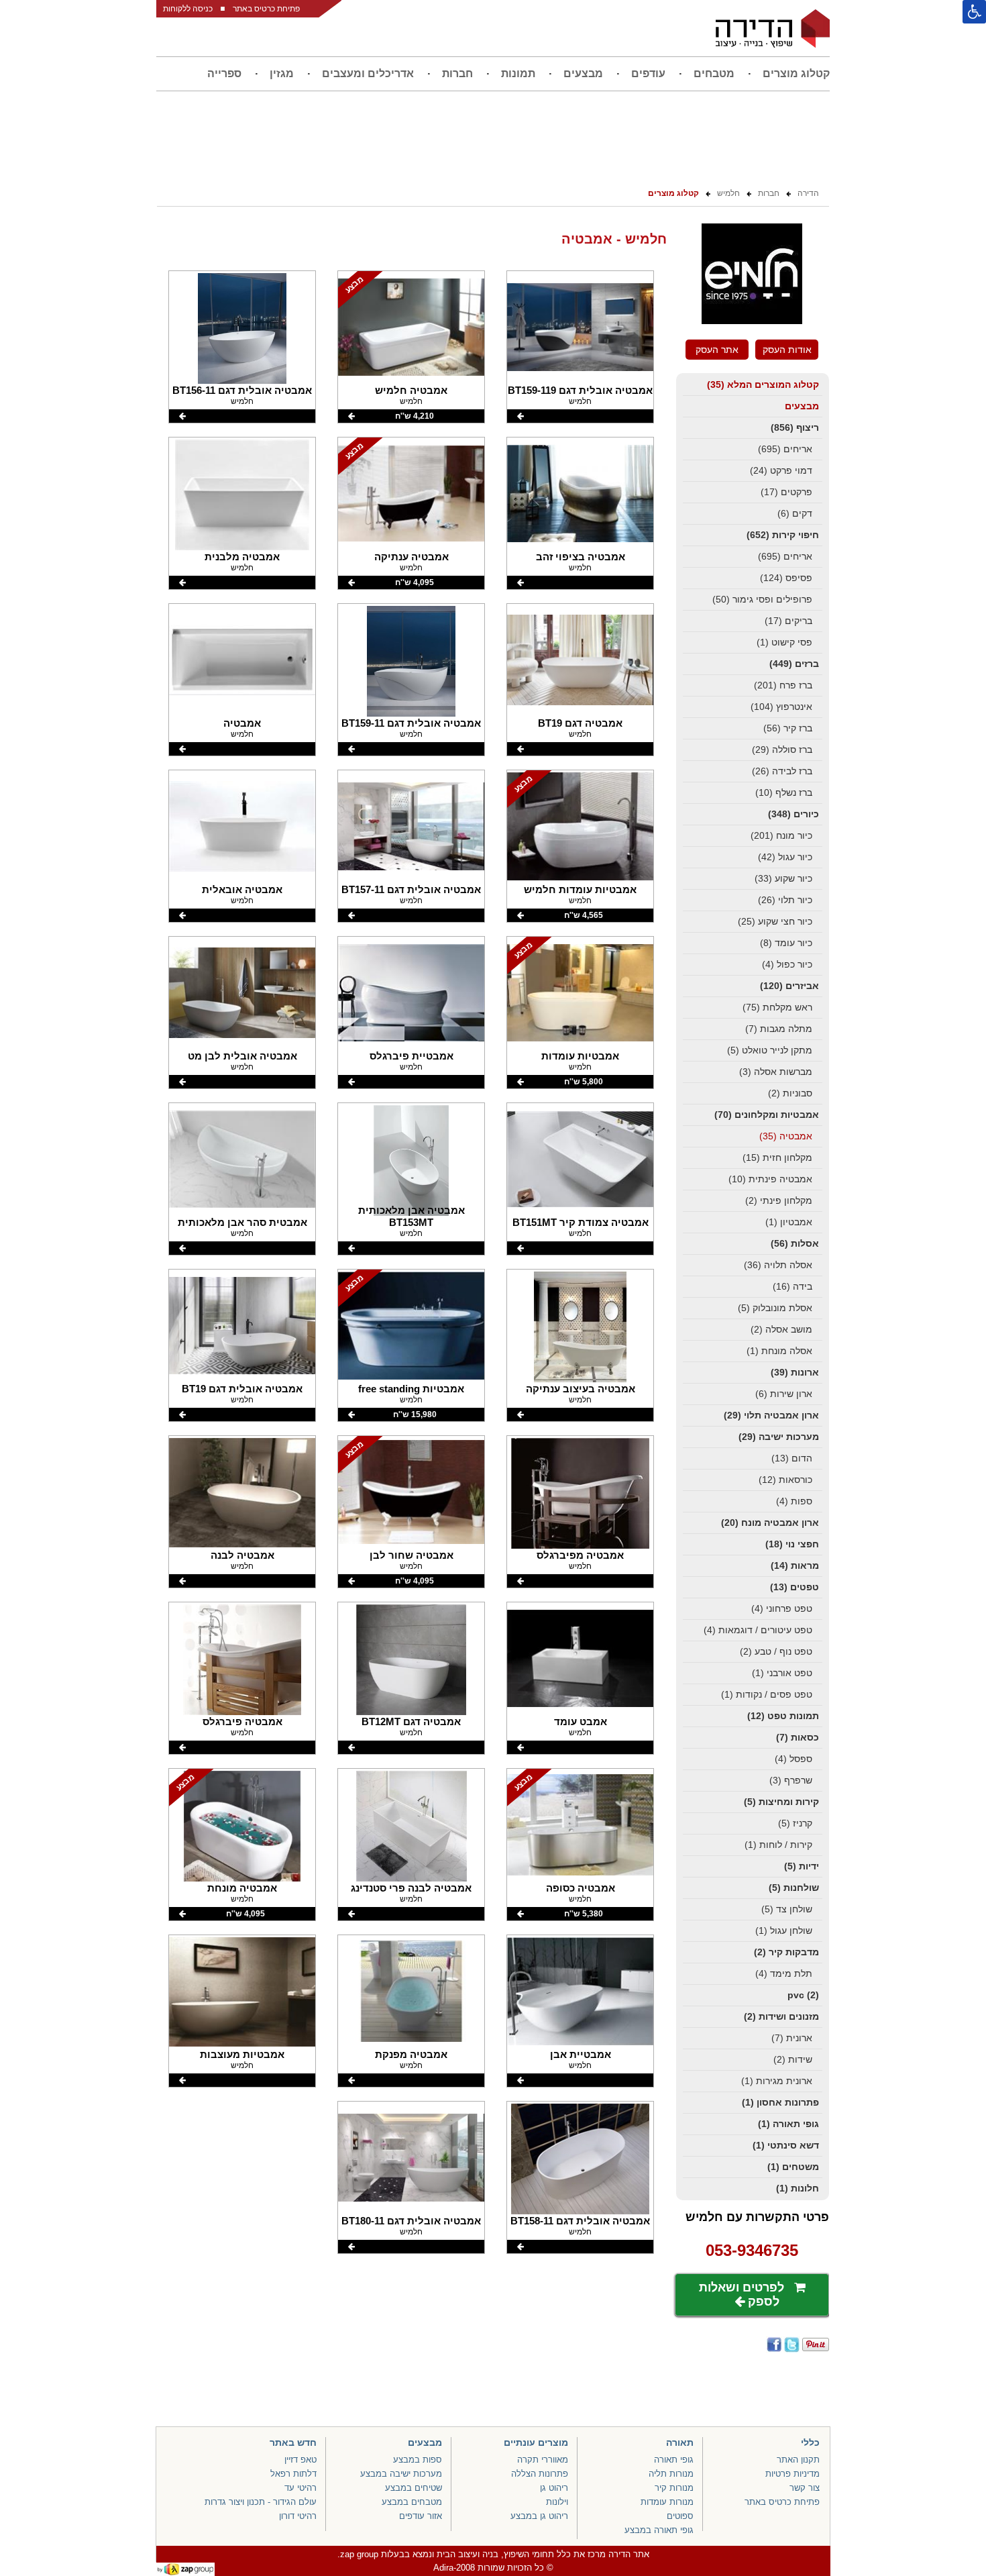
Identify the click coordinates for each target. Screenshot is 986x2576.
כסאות (798, 1737)
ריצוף (795, 427)
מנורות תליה (671, 2474)
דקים (795, 513)
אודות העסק (787, 350)
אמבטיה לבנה (242, 1555)
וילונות (557, 2502)
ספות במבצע (418, 2460)
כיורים (793, 814)
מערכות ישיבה (779, 1437)
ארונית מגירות (777, 2081)
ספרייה (224, 73)
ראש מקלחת (777, 1007)
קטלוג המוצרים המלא (763, 384)
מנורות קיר (674, 2488)
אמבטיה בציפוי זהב (581, 557)
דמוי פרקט (781, 470)
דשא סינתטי (786, 2145)
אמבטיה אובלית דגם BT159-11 (411, 723)
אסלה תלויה (778, 1265)
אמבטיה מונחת (242, 1888)
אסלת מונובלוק (775, 1308)
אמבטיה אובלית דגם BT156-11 (242, 390)
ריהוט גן (554, 2488)
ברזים (794, 664)
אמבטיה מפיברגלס (580, 1555)
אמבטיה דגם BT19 (580, 723)
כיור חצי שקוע (775, 921)
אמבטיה (786, 1136)
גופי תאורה (788, 2124)
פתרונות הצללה (540, 2474)
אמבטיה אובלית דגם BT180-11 (411, 2221)
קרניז (795, 1823)
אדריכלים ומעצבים (368, 73)
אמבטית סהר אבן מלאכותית (242, 1222)
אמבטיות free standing (411, 1389)
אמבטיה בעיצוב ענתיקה (581, 1389)
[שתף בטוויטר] (791, 2345)
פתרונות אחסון (780, 2102)
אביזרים (789, 986)
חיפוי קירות (783, 535)
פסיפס (786, 578)
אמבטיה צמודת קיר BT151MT (581, 1222)
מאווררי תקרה (543, 2460)
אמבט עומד (581, 1721)
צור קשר (805, 2488)
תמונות (518, 73)
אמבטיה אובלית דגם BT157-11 (411, 889)
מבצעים (583, 73)
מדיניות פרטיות (792, 2474)
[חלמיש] (752, 321)
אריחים (785, 449)
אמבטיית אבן (581, 2054)
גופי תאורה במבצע (659, 2530)
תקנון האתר (798, 2460)
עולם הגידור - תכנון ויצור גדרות (261, 2502)
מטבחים (714, 73)
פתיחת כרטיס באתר (266, 9)
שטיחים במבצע (414, 2488)
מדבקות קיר (786, 1952)
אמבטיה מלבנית (242, 557)
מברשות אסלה (776, 1072)
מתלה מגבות (779, 1029)
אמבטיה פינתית (770, 1179)
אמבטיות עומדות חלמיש (580, 889)
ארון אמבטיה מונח (770, 1523)
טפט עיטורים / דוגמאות (758, 1630)
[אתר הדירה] (773, 28)
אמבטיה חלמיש (411, 390)
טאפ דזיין (300, 2460)
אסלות (795, 1243)
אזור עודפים (421, 2516)
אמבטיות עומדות (580, 1056)
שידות (793, 2059)
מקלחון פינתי (779, 1200)
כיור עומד (786, 943)
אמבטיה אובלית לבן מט (242, 1056)
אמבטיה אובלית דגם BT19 (242, 1389)
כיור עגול (785, 857)
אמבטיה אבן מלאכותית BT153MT (412, 1216)
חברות (457, 73)
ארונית (792, 2038)
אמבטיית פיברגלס (412, 1056)
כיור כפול (787, 964)
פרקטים (786, 492)
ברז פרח (783, 685)
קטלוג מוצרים (796, 73)
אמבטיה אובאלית (242, 889)
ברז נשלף (784, 792)
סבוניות (790, 1093)
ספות (794, 1501)
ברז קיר (788, 728)
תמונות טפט (783, 1716)
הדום (792, 1458)
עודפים (648, 73)
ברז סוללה (782, 750)
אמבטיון (789, 1222)
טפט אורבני (782, 1673)
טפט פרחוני (782, 1608)
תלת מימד (784, 1973)
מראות (795, 1565)
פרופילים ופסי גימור (762, 599)
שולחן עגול (784, 1930)
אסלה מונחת (779, 1351)
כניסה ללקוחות (188, 9)
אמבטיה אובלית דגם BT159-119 (580, 390)
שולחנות (794, 1888)
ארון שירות (784, 1394)
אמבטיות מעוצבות (242, 2054)
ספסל (793, 1759)
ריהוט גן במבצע (539, 2516)
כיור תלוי (785, 900)
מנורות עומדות (667, 2502)
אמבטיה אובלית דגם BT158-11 (580, 2221)
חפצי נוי (792, 1544)
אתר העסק (717, 350)
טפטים (795, 1587)
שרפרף (791, 1780)
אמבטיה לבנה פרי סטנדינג (411, 1888)
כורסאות (785, 1480)
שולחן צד (787, 1909)
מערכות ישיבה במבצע (401, 2474)
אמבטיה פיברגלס (242, 1721)
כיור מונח (781, 835)
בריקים (788, 621)
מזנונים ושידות (781, 2016)
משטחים (793, 2167)
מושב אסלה (781, 1329)
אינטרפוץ (781, 707)
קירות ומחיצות (781, 1802)
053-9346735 (752, 2250)
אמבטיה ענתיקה (412, 557)
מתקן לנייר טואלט (770, 1050)
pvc (803, 1995)
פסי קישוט (784, 642)
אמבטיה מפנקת (411, 2054)
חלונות (798, 2188)
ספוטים (680, 2516)
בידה (792, 1286)
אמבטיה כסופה (581, 1888)
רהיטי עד (300, 2488)
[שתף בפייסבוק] (773, 2345)
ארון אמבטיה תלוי (771, 1415)
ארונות (795, 1372)
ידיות (802, 1866)
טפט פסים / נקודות (767, 1694)
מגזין (282, 73)
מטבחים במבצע (412, 2502)
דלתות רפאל (293, 2474)
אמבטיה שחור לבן (412, 1555)
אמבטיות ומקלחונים (767, 1115)
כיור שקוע (783, 878)
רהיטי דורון (298, 2516)
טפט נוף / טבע (776, 1651)
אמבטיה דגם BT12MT (411, 1721)
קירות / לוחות (778, 1845)
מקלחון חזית (777, 1157)
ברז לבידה (782, 771)
